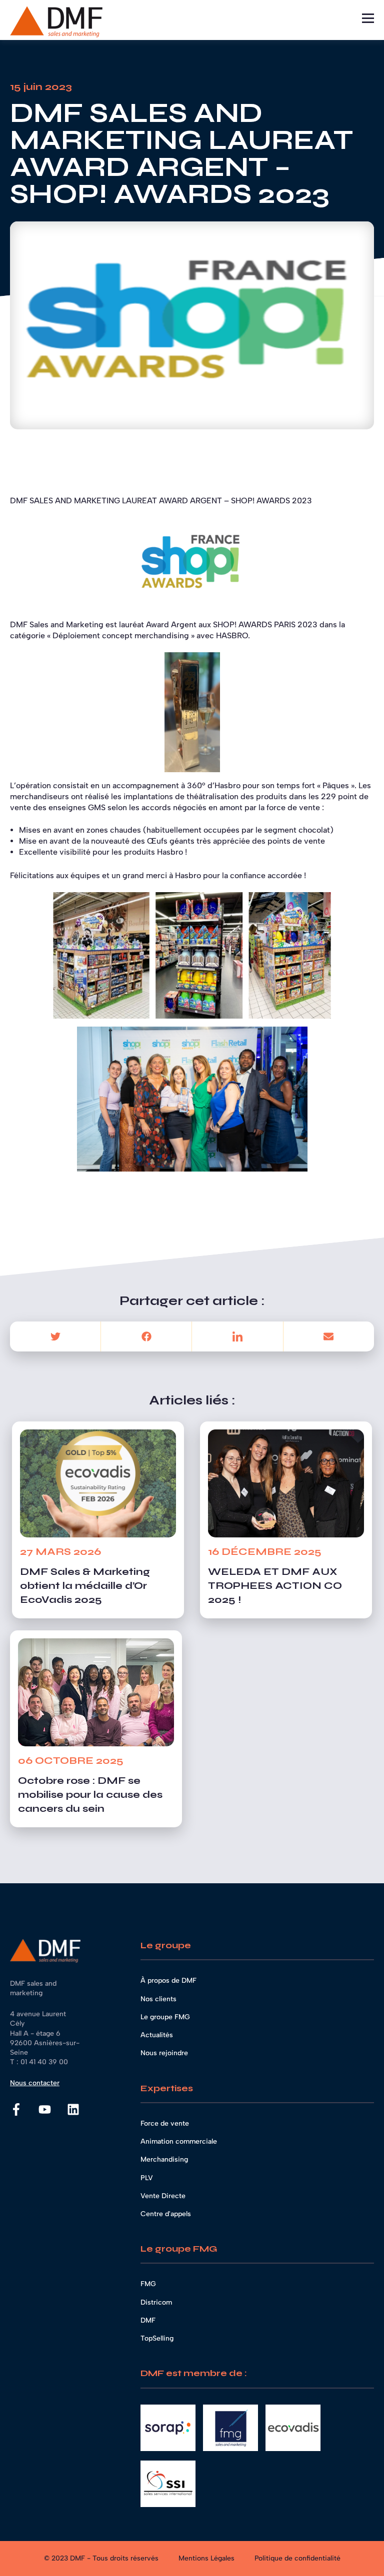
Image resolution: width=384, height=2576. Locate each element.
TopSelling (157, 2338)
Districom (156, 2302)
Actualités (157, 2035)
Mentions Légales (206, 2558)
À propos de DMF (168, 1980)
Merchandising (164, 2159)
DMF (148, 2320)
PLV (147, 2178)
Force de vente (165, 2123)
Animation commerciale (179, 2141)
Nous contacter (35, 2083)
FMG (148, 2284)
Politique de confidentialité (297, 2558)
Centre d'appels (166, 2214)
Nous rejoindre (164, 2053)
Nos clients (158, 1999)
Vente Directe (163, 2196)
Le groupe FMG (165, 2017)
